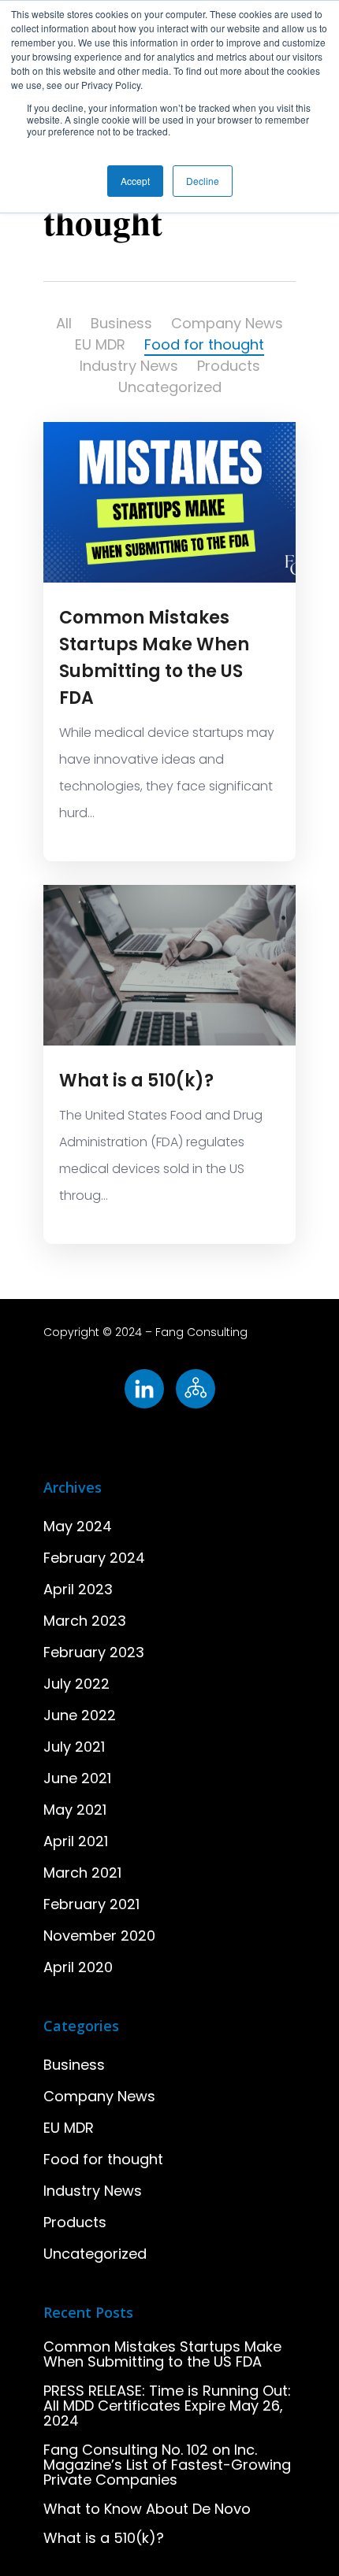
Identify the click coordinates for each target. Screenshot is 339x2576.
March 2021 (82, 1873)
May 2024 (78, 1526)
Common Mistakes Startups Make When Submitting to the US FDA (162, 2354)
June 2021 (77, 1778)
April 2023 (78, 1589)
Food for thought (204, 344)
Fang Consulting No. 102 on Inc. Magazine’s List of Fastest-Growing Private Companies (167, 2465)
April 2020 (78, 1967)
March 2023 (85, 1621)
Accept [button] (135, 181)
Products (229, 366)
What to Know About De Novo (147, 2509)
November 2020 (99, 1936)
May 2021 (75, 1810)
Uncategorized (170, 387)
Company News (227, 323)
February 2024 (94, 1558)
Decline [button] (203, 181)
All (64, 323)
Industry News (129, 366)
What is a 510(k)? (136, 1081)
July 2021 (74, 1747)
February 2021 (91, 1904)
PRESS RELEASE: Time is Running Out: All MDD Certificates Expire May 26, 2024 (167, 2406)
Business (121, 323)
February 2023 (94, 1652)
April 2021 (76, 1841)
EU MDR (100, 344)
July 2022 (76, 1684)
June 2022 (80, 1715)
